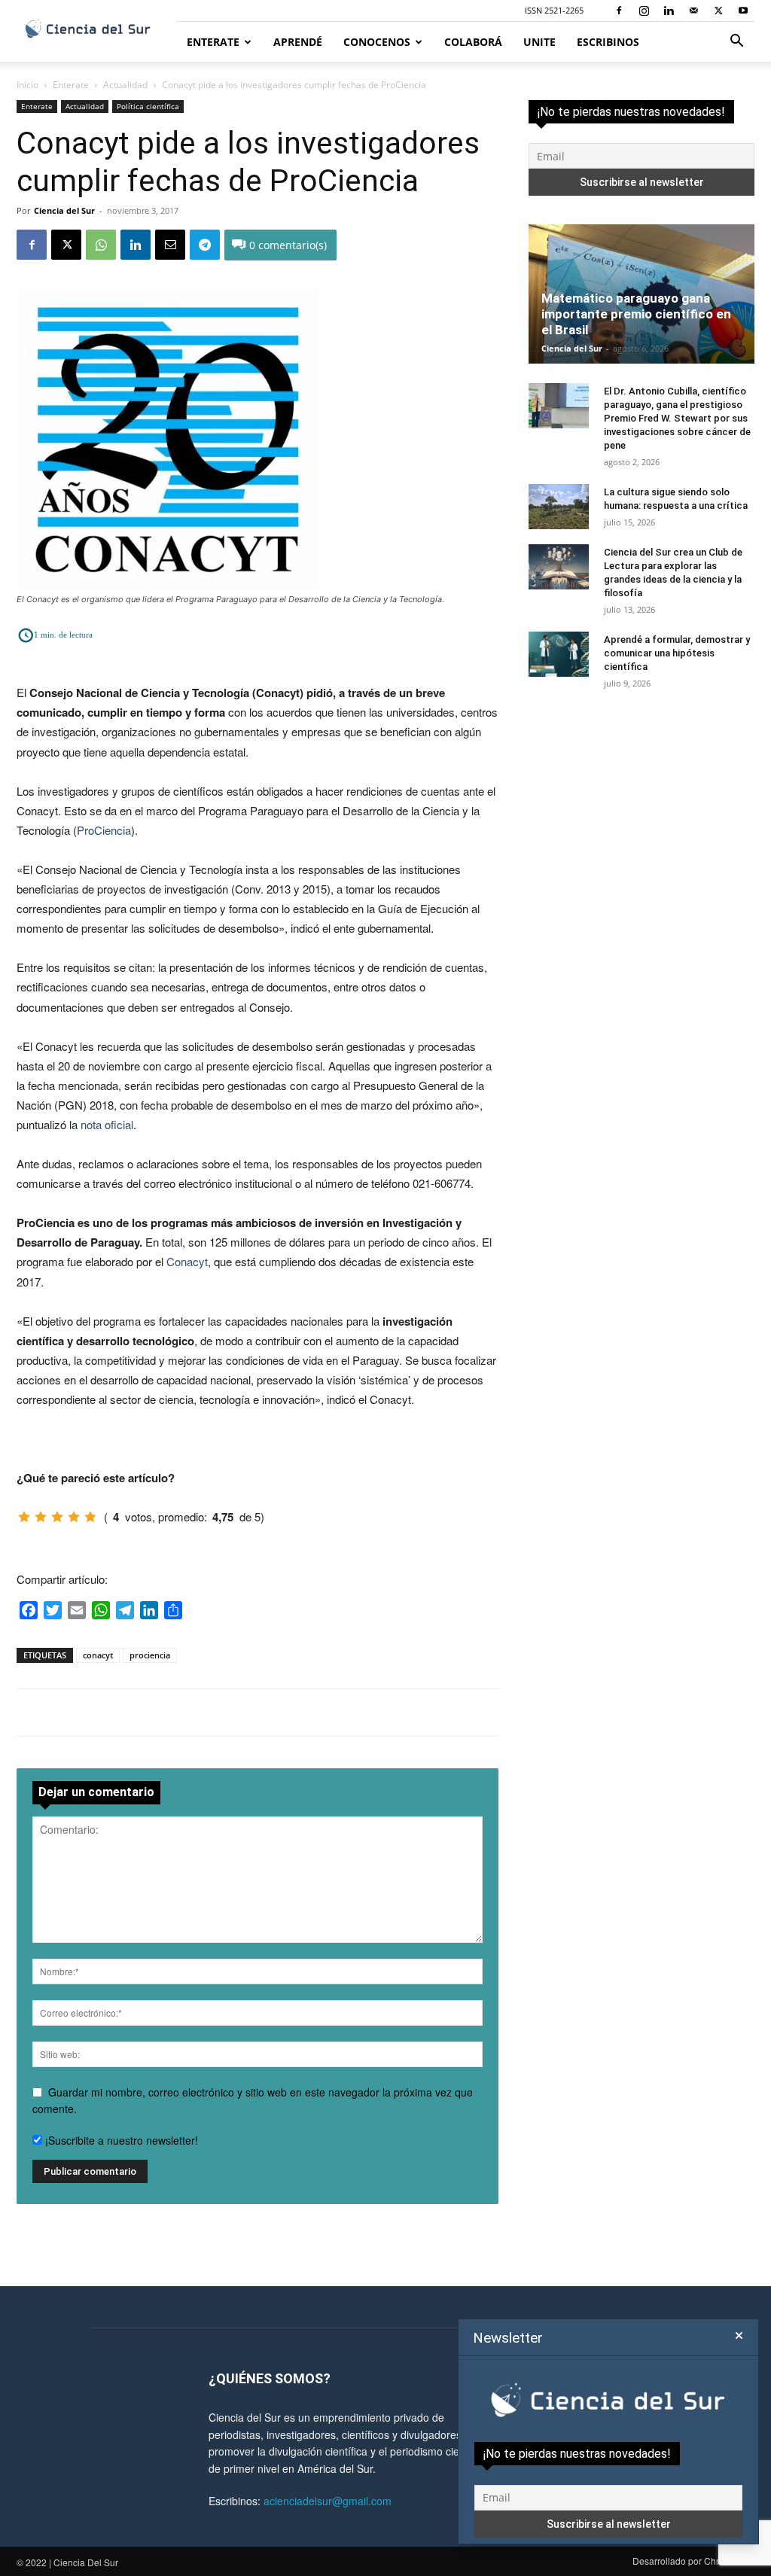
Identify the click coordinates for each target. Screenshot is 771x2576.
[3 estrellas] (57, 1517)
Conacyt (187, 1261)
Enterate (213, 42)
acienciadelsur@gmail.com (328, 2501)
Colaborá (473, 42)
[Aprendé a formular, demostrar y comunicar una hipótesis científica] (559, 654)
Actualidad (125, 85)
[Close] (739, 2336)
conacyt (98, 1655)
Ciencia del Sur (64, 210)
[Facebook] (619, 11)
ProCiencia (104, 830)
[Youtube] (743, 11)
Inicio (27, 85)
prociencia (150, 1655)
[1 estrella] (24, 1517)
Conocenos (377, 42)
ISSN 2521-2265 (554, 10)
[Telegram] (205, 245)
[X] (718, 11)
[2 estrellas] (41, 1517)
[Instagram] (644, 11)
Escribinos (608, 42)
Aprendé (298, 42)
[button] (736, 43)
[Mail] (693, 11)
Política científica (148, 106)
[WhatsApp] (101, 245)
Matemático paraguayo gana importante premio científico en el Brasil (636, 314)
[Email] (170, 245)
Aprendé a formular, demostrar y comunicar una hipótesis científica (677, 653)
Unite (539, 42)
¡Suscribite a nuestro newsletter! (120, 2140)
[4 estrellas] (74, 1517)
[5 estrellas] (90, 1517)
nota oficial (107, 1124)
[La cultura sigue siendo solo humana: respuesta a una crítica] (559, 507)
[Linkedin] (669, 11)
